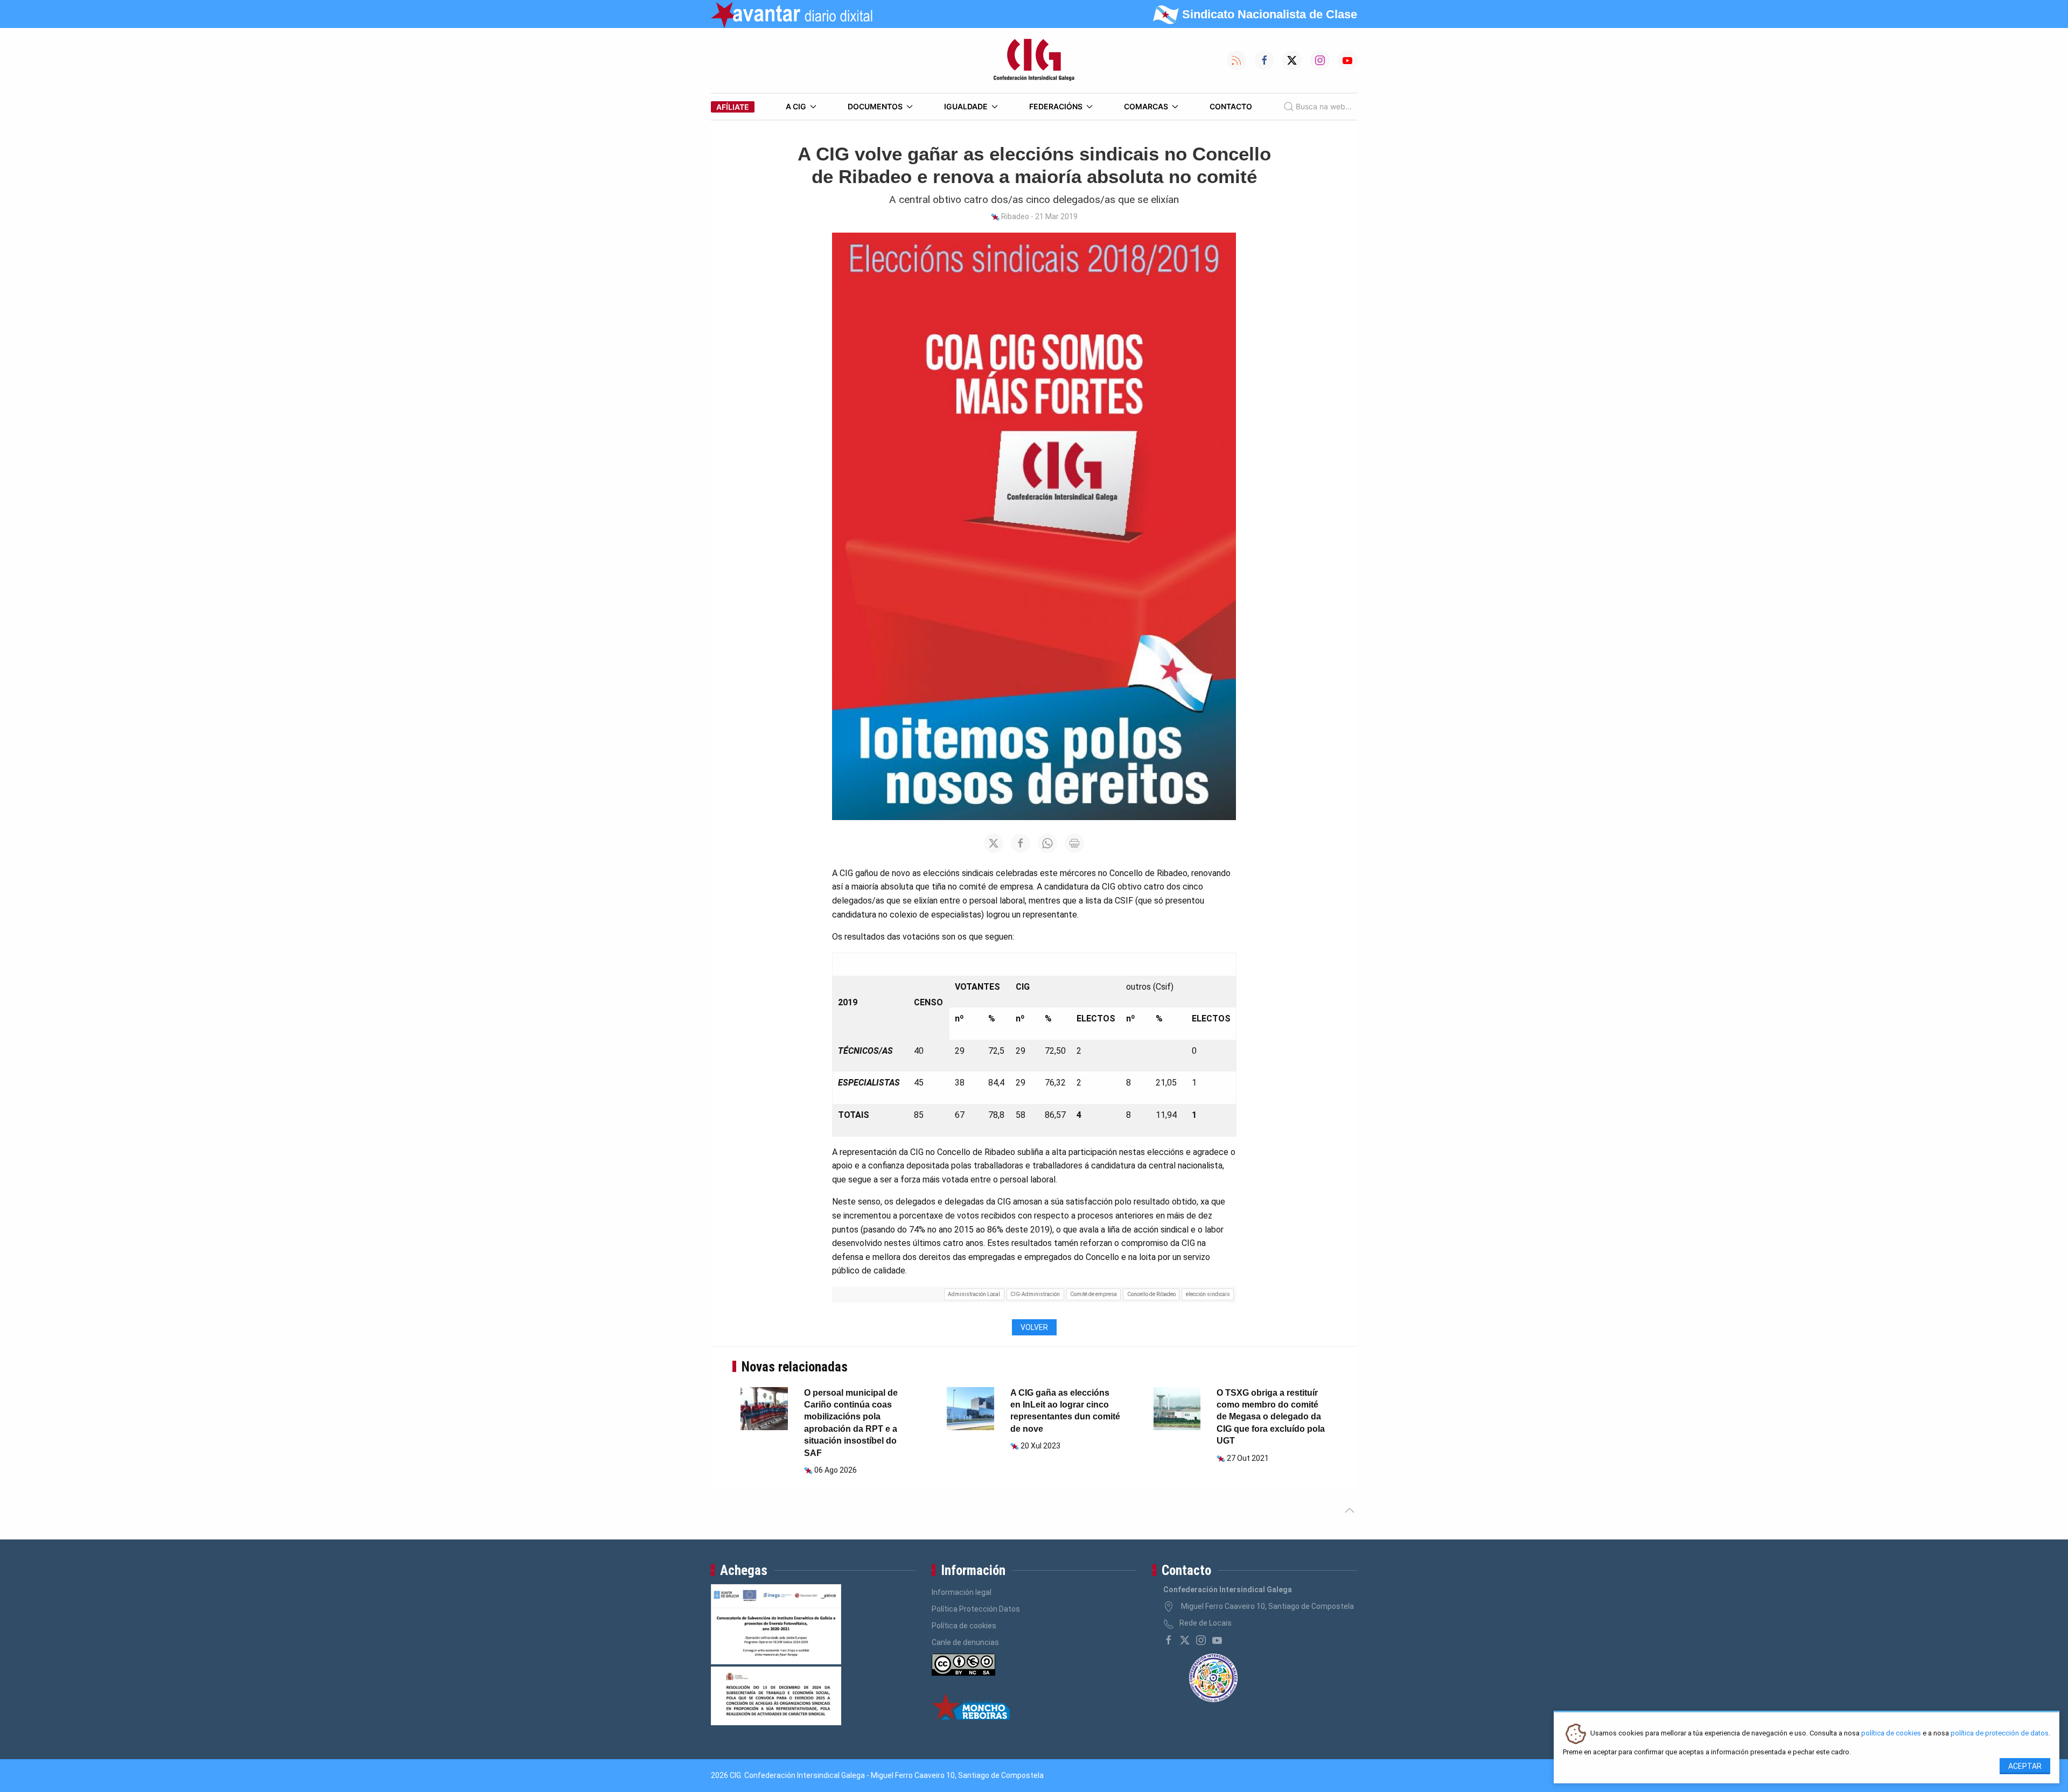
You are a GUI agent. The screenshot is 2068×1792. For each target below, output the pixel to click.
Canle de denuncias (965, 1642)
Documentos (875, 106)
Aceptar (2025, 1766)
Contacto (1231, 106)
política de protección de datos (2000, 1734)
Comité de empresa (1094, 1294)
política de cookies (1891, 1734)
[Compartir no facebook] (1021, 843)
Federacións (1056, 106)
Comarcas (1146, 106)
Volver (1034, 1327)
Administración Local (974, 1294)
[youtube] (1217, 1640)
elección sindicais (1208, 1294)
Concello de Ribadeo (1151, 1294)
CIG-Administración (1035, 1294)
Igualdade (966, 106)
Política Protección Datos (976, 1609)
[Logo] (1034, 60)
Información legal (962, 1592)
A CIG (796, 106)
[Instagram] (1201, 1640)
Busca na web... (1324, 106)
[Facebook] (1169, 1640)
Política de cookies (964, 1626)
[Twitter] (1185, 1640)
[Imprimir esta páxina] (1074, 843)
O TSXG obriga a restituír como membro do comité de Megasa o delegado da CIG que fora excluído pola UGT (1271, 1417)
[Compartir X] (994, 843)
